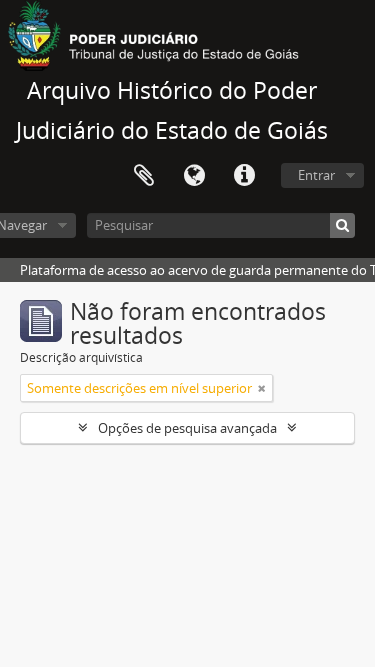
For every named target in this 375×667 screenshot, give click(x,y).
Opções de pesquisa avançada (187, 428)
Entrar (316, 175)
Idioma (194, 176)
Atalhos (244, 176)
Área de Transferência (144, 176)
